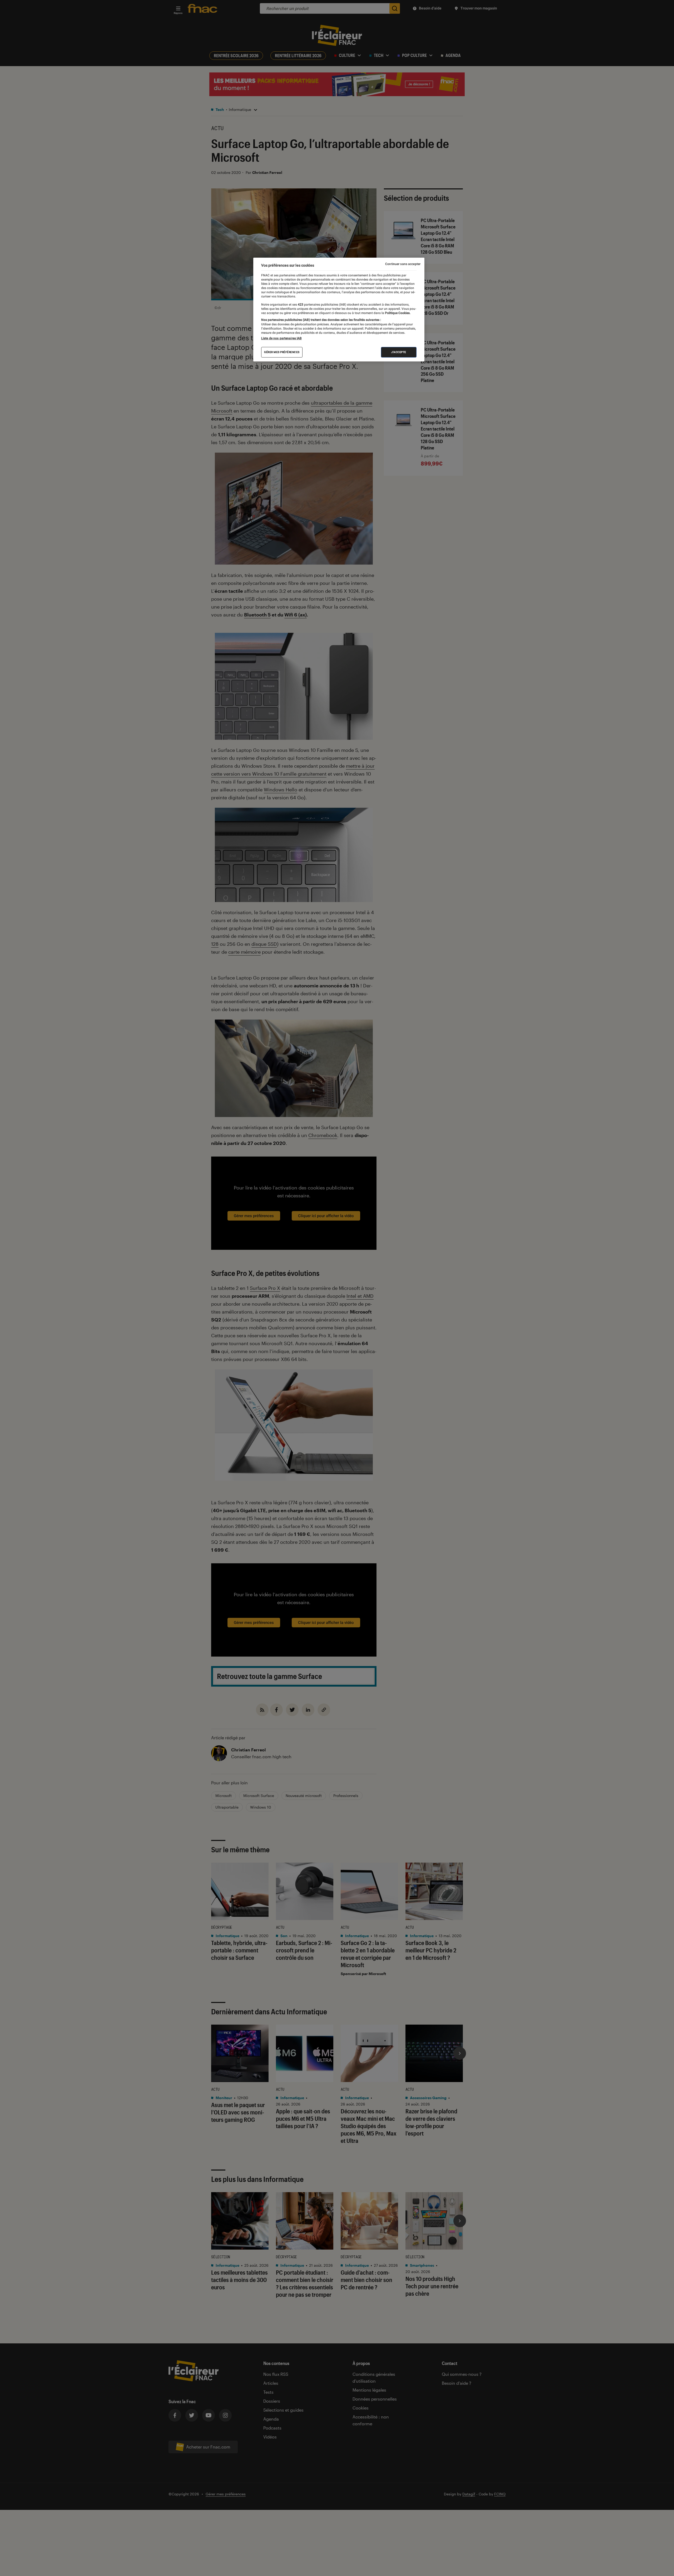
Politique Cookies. (397, 313)
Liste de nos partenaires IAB (281, 338)
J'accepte (399, 352)
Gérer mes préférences (282, 352)
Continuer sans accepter (403, 264)
